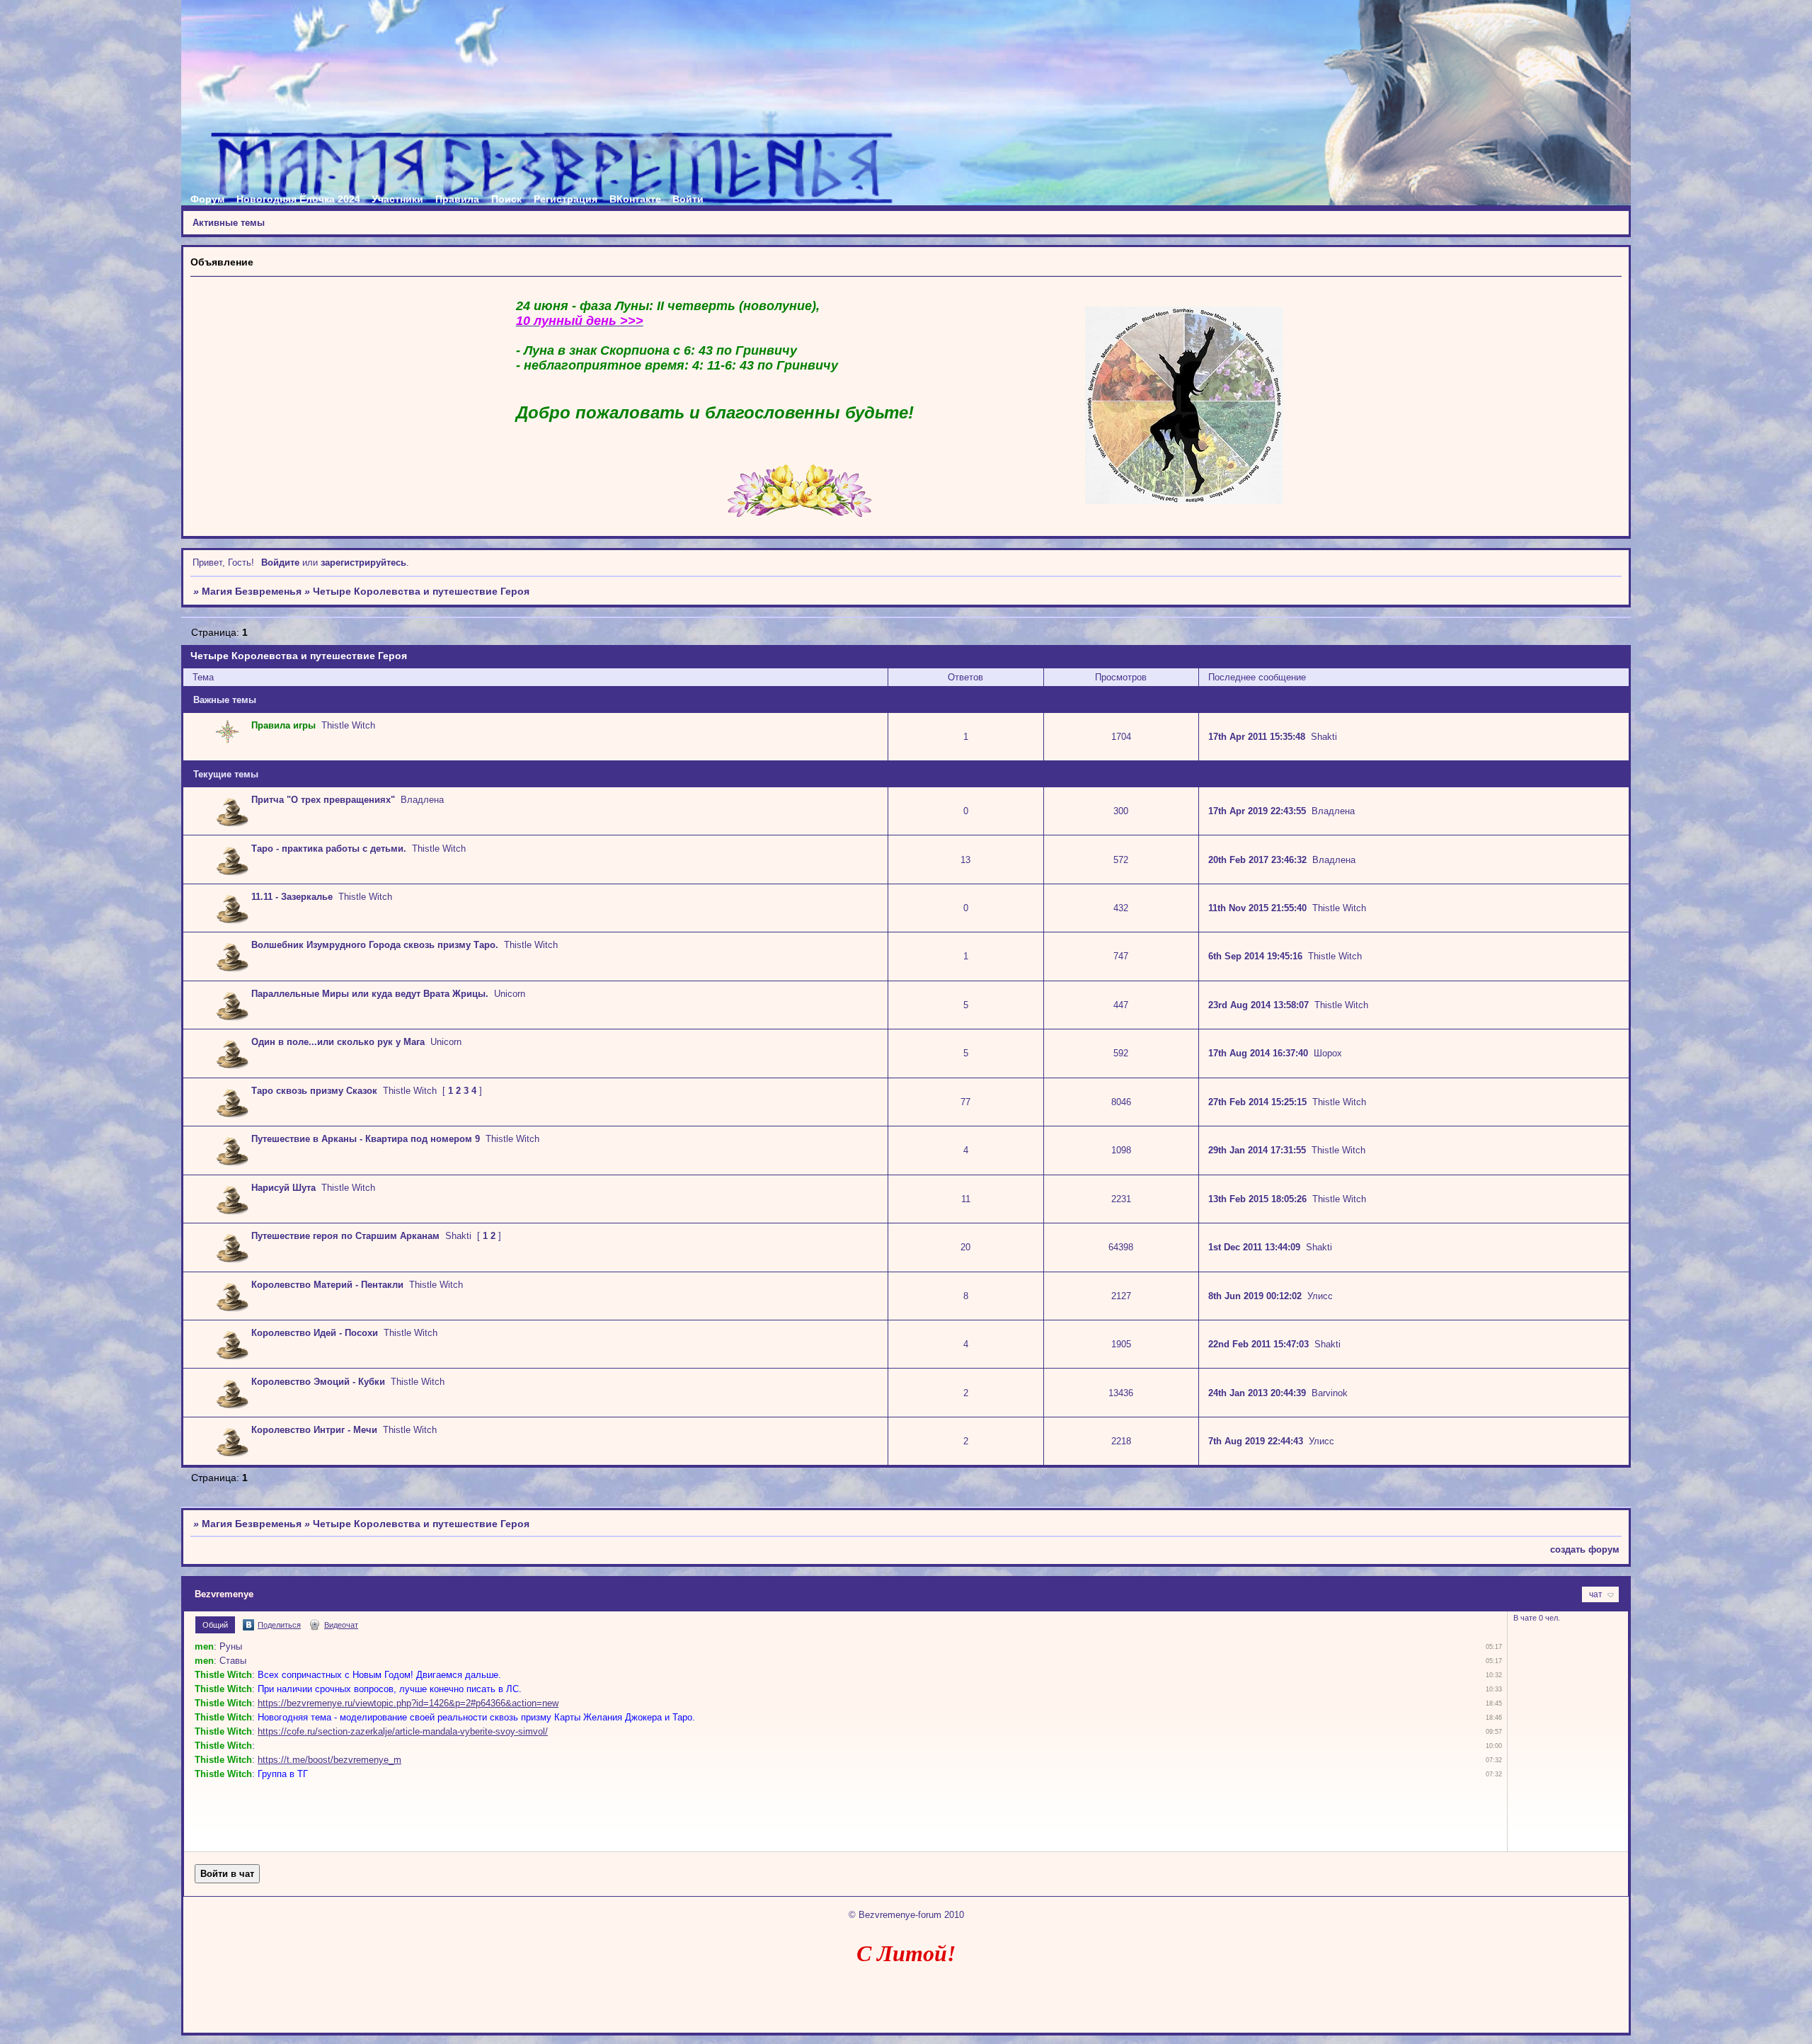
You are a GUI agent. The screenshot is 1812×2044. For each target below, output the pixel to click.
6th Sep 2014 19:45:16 (1255, 956)
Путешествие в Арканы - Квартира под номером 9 (366, 1139)
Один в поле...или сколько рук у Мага (338, 1042)
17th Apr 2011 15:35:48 (1257, 737)
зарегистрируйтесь (363, 563)
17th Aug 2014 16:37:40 (1258, 1053)
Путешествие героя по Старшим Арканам (345, 1236)
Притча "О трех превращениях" (323, 800)
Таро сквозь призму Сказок (314, 1091)
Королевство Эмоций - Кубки (318, 1382)
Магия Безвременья (252, 591)
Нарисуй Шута (283, 1188)
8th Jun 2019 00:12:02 (1255, 1296)
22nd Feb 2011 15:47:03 (1258, 1344)
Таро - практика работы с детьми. (329, 849)
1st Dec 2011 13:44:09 (1254, 1247)
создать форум (1585, 1549)
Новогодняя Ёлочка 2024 (298, 199)
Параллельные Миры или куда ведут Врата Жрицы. (370, 994)
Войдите (280, 563)
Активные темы (229, 223)
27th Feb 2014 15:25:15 (1257, 1102)
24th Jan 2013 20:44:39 (1257, 1393)
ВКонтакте (635, 199)
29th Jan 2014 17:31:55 (1257, 1150)
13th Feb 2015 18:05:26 (1257, 1199)
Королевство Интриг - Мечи (314, 1430)
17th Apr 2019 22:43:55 (1257, 811)
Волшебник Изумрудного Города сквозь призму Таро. (375, 945)
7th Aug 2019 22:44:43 (1256, 1441)
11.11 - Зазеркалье (292, 897)
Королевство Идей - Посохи (315, 1333)
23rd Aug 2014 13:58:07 (1258, 1005)
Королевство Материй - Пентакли (327, 1285)
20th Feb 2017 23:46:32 (1257, 860)
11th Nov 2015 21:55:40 (1257, 908)
